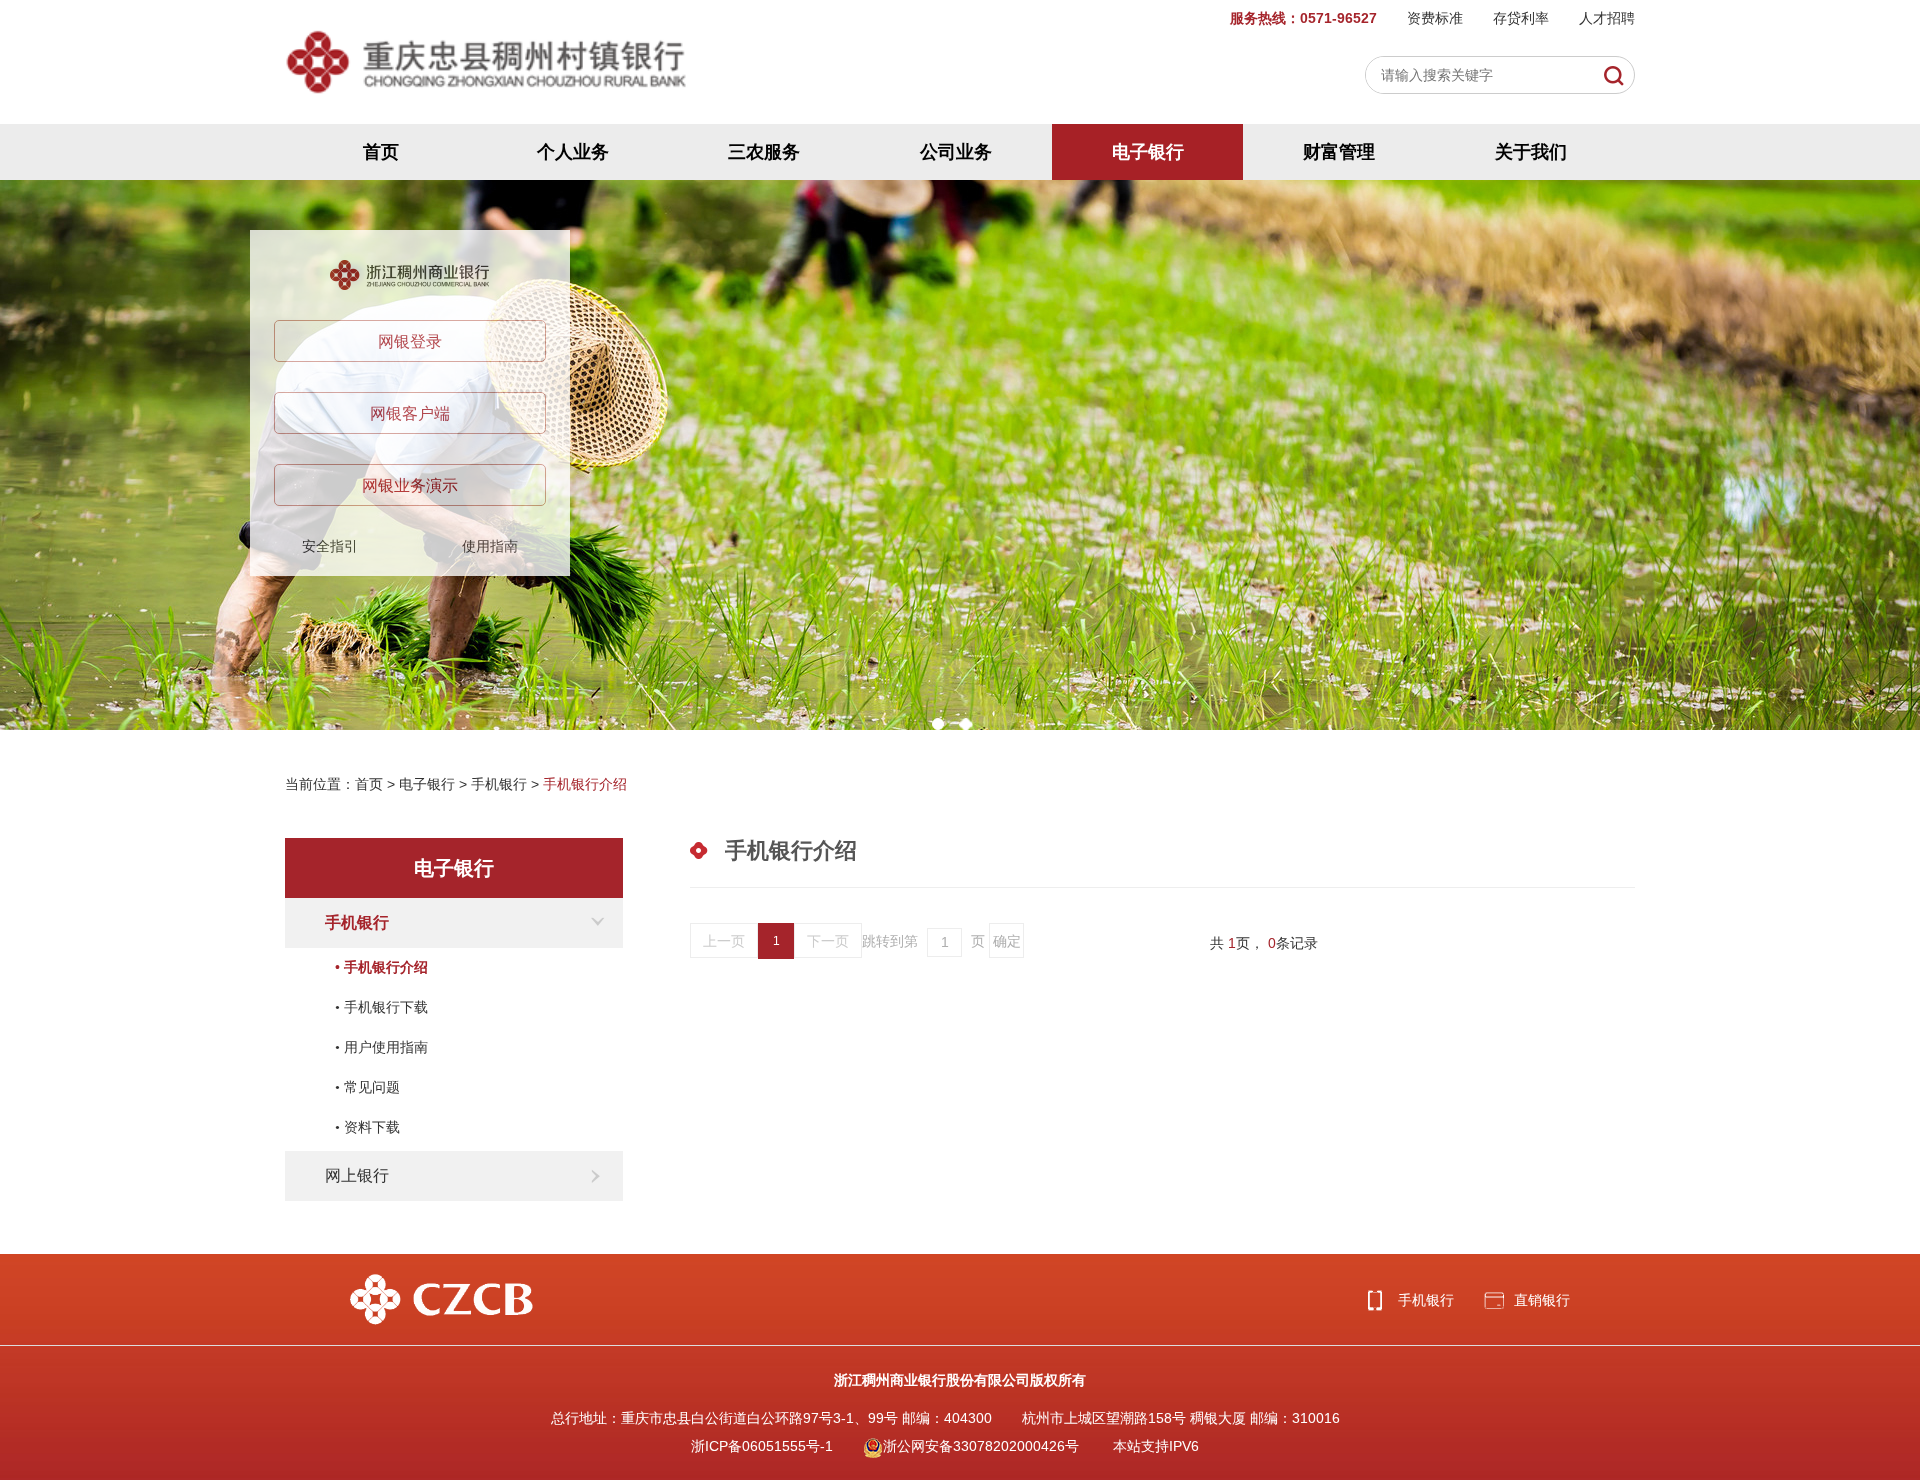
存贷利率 (1521, 18)
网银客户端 (410, 413)
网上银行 (357, 1175)
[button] (939, 724)
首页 (381, 152)
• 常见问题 (367, 1087)
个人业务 (573, 152)
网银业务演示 (410, 485)
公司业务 (956, 152)
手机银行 (499, 784)
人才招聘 (1607, 18)
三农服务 (764, 152)
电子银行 (1148, 152)
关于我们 (1531, 152)
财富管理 (1339, 152)
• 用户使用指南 (381, 1047)
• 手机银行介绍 (381, 967)
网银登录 (410, 341)
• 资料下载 (367, 1127)
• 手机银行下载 (381, 1007)
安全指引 (330, 546)
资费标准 (1435, 18)
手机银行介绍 (585, 784)
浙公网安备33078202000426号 (981, 1446)
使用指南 (490, 546)
